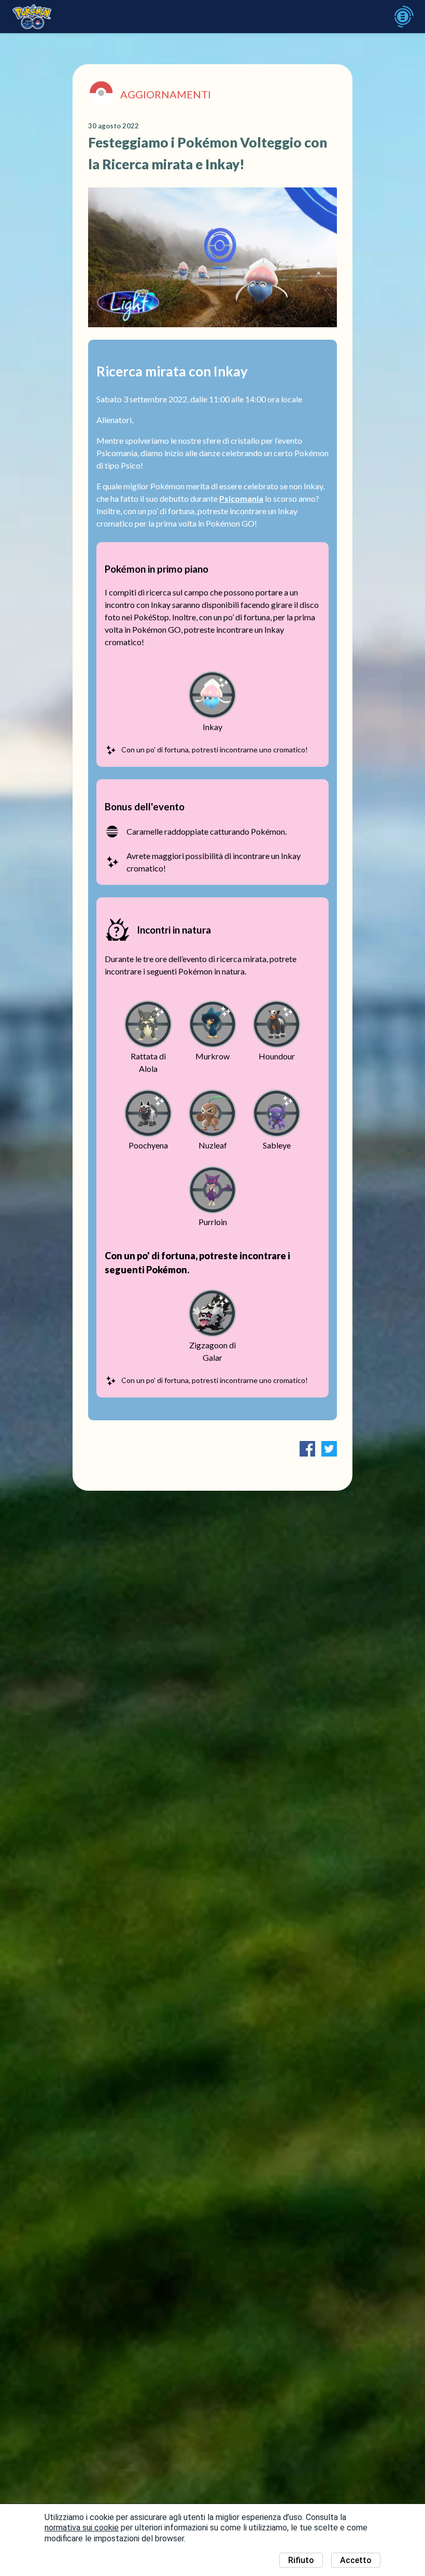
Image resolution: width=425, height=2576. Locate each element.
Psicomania (241, 498)
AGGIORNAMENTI (166, 94)
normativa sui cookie (82, 2528)
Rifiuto (301, 2560)
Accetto (356, 2560)
